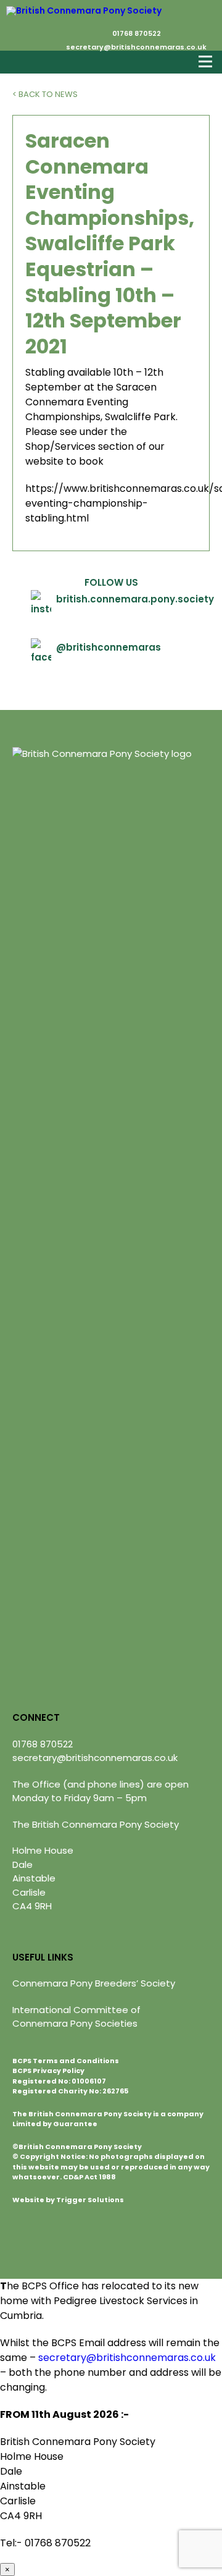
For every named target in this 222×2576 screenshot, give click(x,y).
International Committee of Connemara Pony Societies (76, 2017)
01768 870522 (137, 33)
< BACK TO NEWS (45, 94)
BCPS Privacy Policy (48, 2071)
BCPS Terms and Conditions (66, 2061)
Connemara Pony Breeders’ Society (94, 1983)
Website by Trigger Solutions (68, 2200)
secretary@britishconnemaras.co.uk (136, 47)
